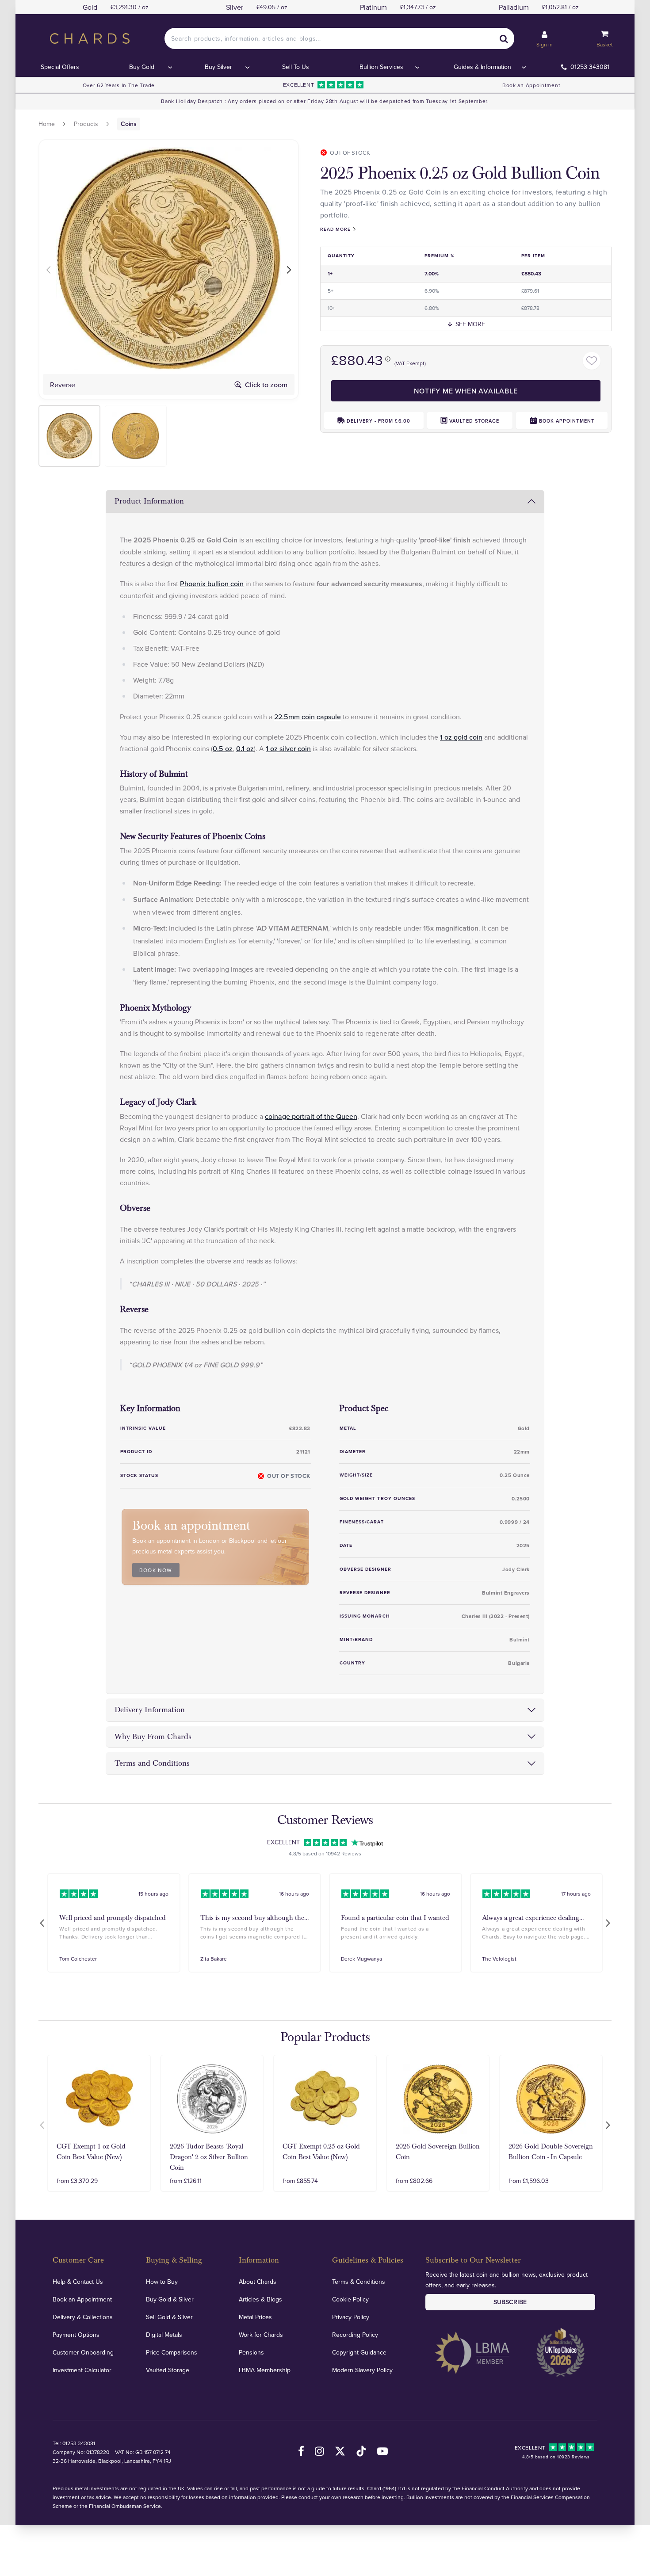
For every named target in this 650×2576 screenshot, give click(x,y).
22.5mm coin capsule (308, 717)
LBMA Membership (265, 2370)
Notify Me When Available (466, 391)
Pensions (251, 2352)
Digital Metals (164, 2335)
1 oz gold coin (461, 737)
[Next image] (290, 269)
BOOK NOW (156, 1570)
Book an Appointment (531, 85)
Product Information (149, 501)
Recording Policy (355, 2335)
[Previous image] (47, 269)
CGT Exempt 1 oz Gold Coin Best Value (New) (91, 2152)
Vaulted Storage (168, 2370)
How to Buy (162, 2282)
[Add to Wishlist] (592, 361)
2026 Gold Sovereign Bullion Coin (438, 2152)
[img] (69, 436)
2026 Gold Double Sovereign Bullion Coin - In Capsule (551, 2152)
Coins (129, 124)
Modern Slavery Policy (362, 2370)
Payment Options (76, 2335)
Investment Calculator (82, 2370)
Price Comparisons (172, 2352)
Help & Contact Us (78, 2282)
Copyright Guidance (359, 2352)
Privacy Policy (351, 2317)
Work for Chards (261, 2335)
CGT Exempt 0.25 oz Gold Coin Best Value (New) (321, 2152)
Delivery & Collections (83, 2317)
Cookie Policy (350, 2299)
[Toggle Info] (388, 359)
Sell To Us (296, 67)
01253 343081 (590, 67)
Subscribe (510, 2302)
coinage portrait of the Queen (311, 1116)
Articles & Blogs (260, 2299)
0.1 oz (245, 748)
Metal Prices (255, 2317)
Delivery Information (150, 1710)
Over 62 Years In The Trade (119, 85)
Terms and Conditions (152, 1763)
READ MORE (335, 229)
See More (470, 324)
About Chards (258, 2282)
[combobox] (340, 38)
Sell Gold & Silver (169, 2317)
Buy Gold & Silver (170, 2299)
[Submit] (504, 38)
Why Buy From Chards (153, 1737)
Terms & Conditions (359, 2282)
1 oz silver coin (288, 748)
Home (47, 124)
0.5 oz (223, 748)
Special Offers (60, 67)
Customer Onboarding (83, 2352)
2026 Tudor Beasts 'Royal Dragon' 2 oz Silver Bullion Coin (209, 2157)
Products (86, 124)
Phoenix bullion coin (212, 584)
